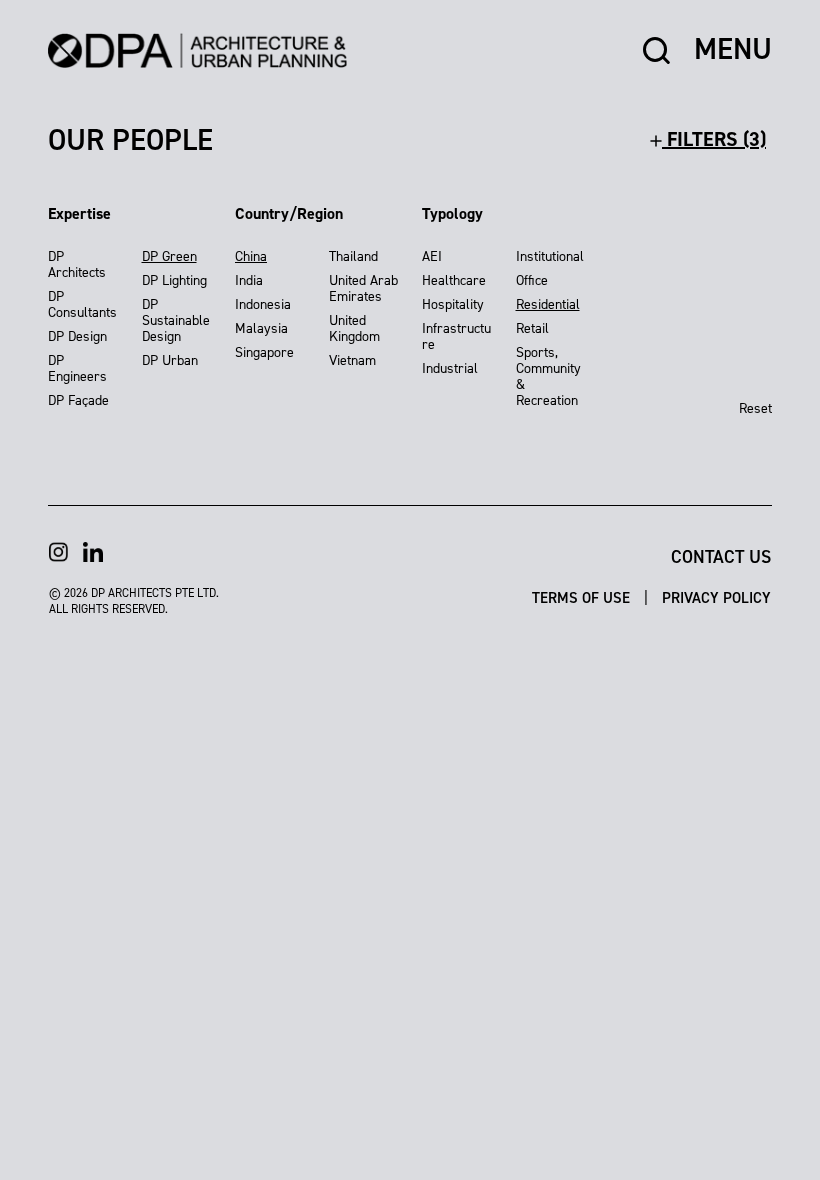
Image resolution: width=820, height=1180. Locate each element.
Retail (532, 328)
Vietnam (352, 360)
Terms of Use (583, 598)
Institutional (550, 256)
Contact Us (721, 557)
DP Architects (77, 264)
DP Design (77, 336)
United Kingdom (354, 328)
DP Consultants (82, 304)
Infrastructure (456, 336)
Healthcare (454, 280)
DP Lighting (174, 280)
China (251, 256)
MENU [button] (733, 50)
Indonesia (263, 304)
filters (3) (714, 139)
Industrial (450, 368)
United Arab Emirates (363, 288)
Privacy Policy (716, 598)
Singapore (264, 352)
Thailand (353, 256)
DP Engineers (77, 368)
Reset (755, 408)
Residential (548, 304)
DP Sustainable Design (176, 320)
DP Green (169, 256)
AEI (432, 256)
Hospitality (453, 304)
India (249, 280)
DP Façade (78, 400)
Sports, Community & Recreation (548, 376)
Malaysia (261, 328)
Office (532, 280)
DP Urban (170, 360)
